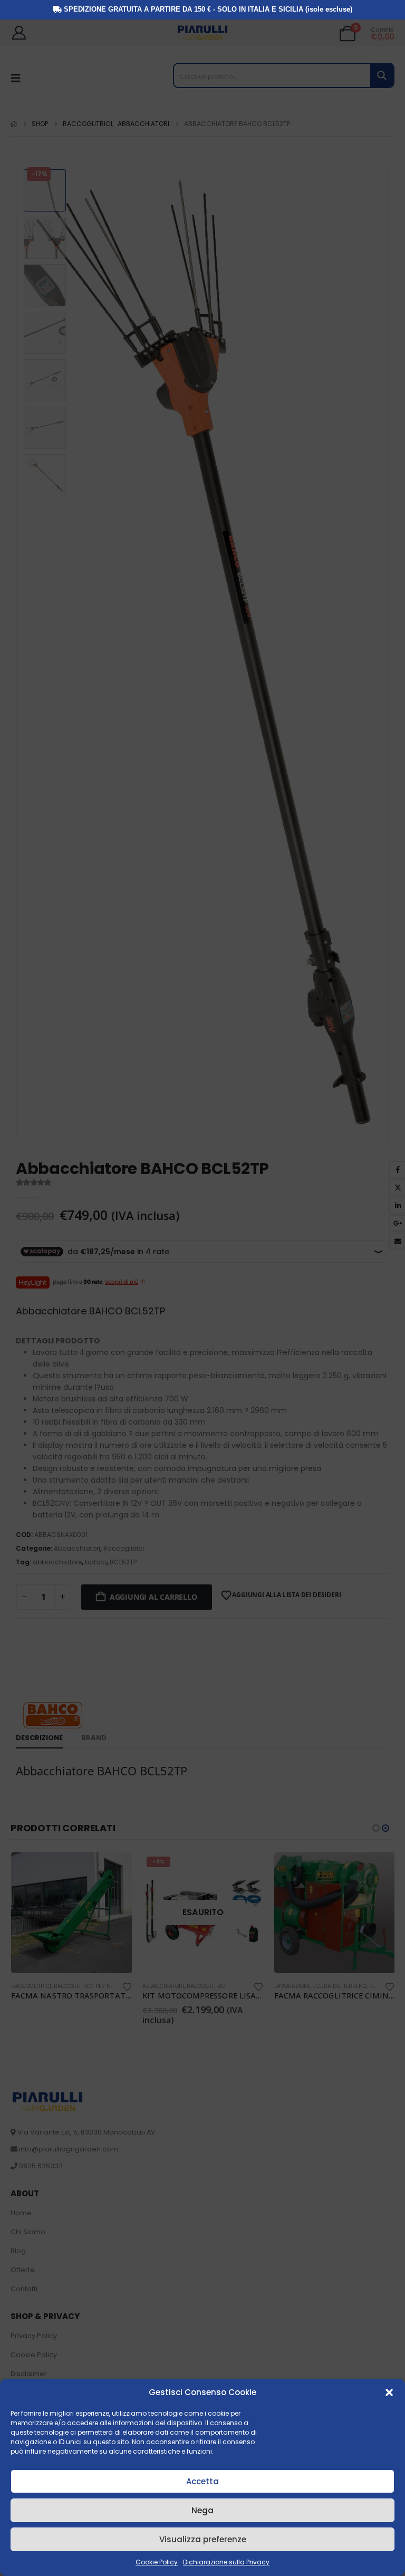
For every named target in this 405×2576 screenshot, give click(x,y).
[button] (389, 2392)
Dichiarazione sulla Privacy (226, 2562)
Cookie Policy (157, 2562)
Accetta (202, 2481)
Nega (202, 2510)
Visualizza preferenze (203, 2539)
